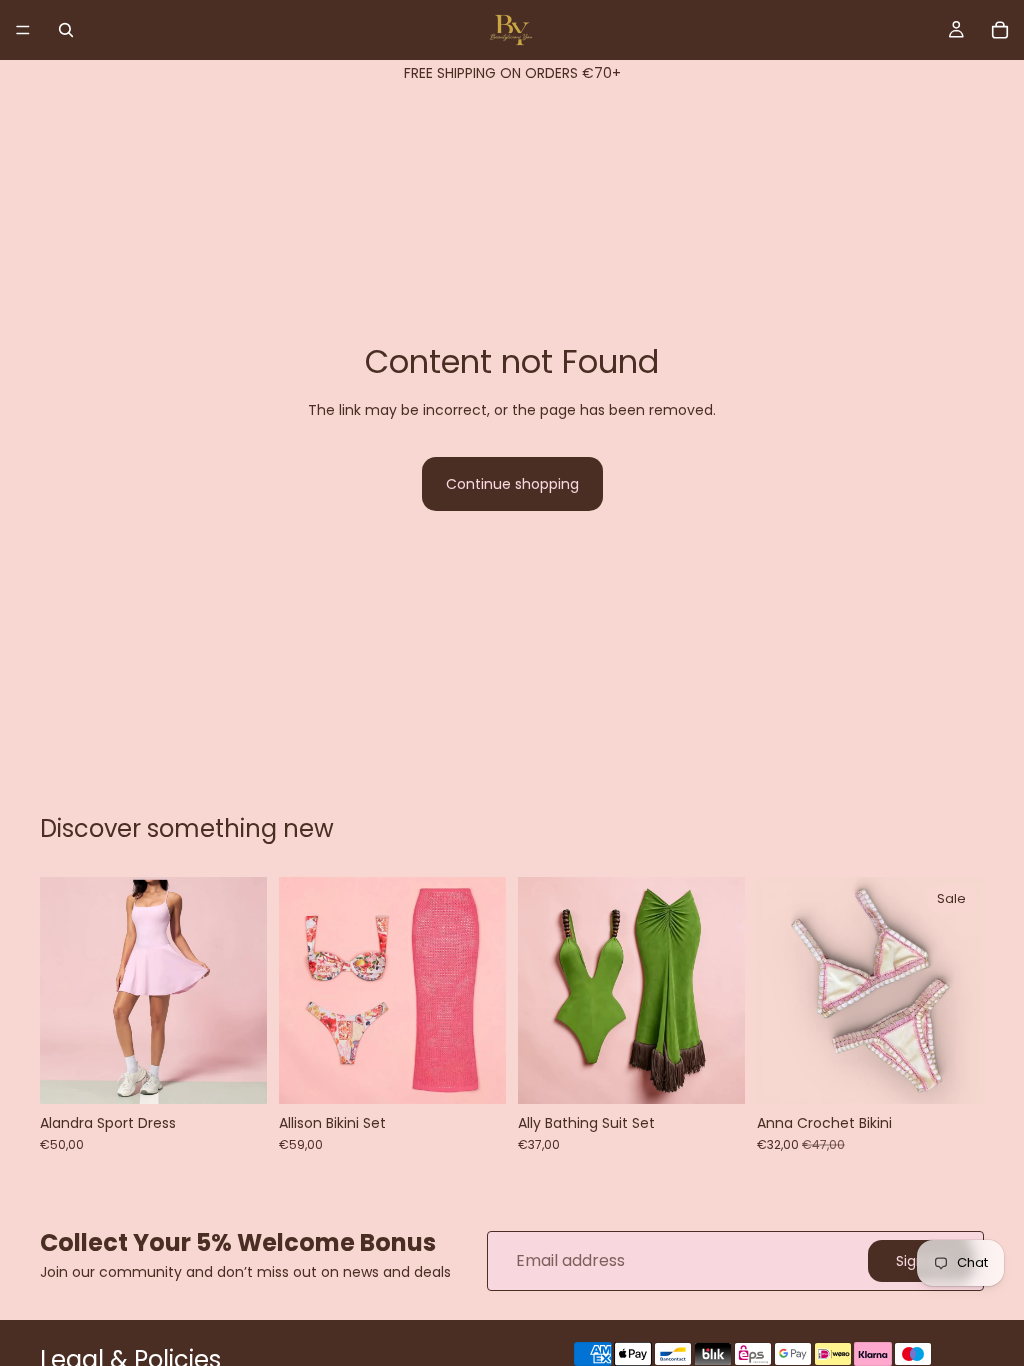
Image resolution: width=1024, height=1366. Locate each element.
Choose (253, 1073)
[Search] (66, 30)
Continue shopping (512, 484)
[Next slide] (245, 991)
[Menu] (23, 30)
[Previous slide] (62, 991)
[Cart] (1000, 30)
